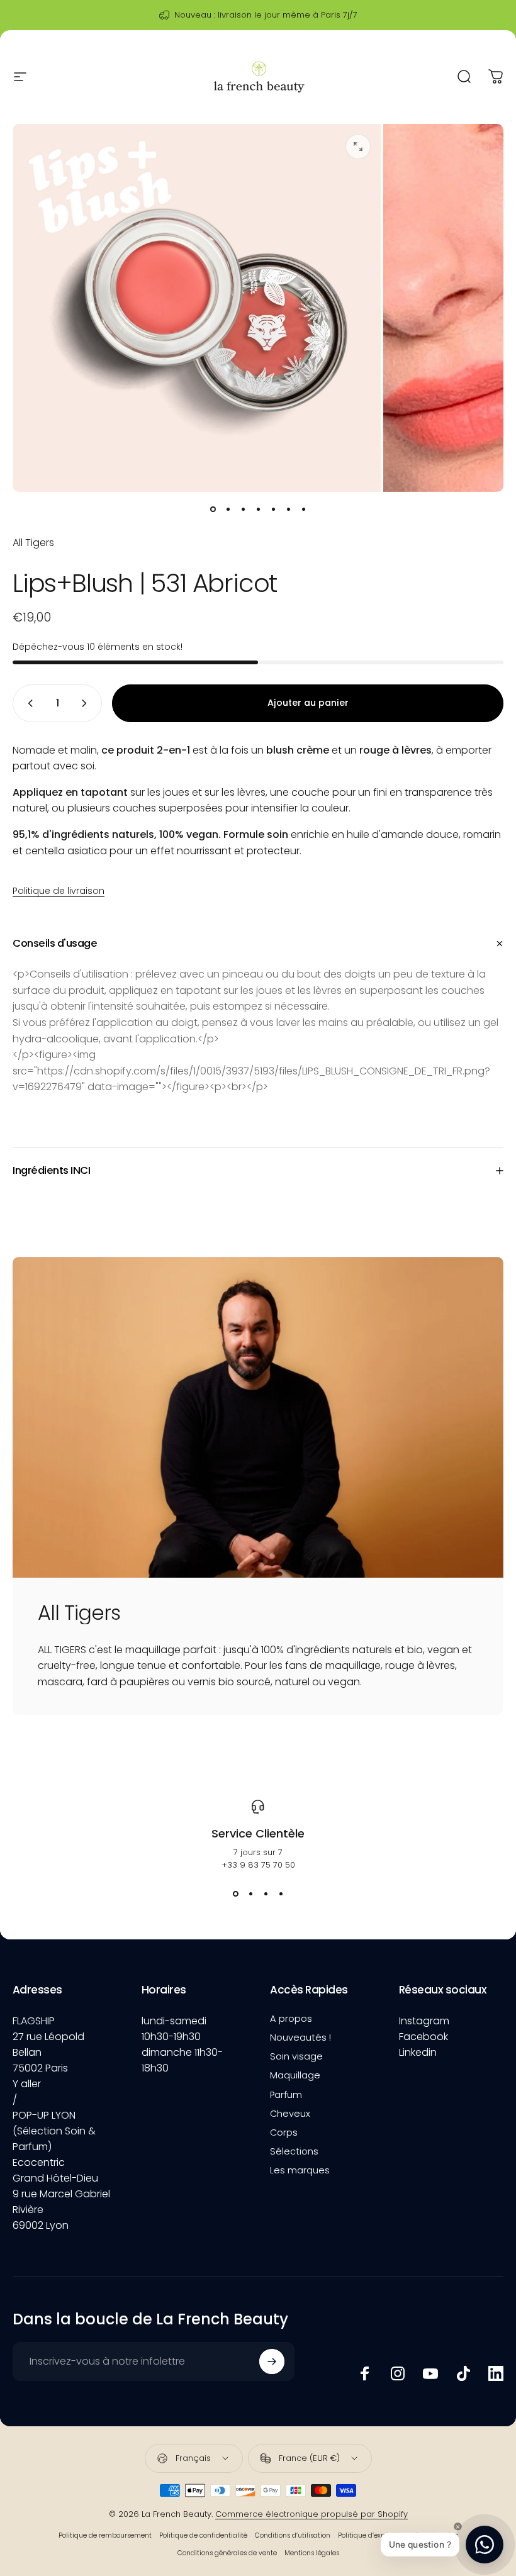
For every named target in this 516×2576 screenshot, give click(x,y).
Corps (284, 2133)
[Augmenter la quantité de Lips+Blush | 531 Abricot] (87, 703)
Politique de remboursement (105, 2535)
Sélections (294, 2151)
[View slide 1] (235, 1894)
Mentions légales (312, 2553)
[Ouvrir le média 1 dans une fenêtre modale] (358, 147)
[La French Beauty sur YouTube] (430, 2373)
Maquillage (295, 2075)
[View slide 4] (281, 1894)
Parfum (286, 2095)
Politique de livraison (59, 891)
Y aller (27, 2084)
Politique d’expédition (373, 2535)
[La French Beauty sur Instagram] (398, 2373)
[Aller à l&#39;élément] (213, 510)
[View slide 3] (266, 1894)
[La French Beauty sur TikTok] (463, 2373)
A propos (291, 2019)
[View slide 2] (250, 1894)
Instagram (424, 2021)
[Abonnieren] (272, 2361)
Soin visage (296, 2056)
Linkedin (418, 2052)
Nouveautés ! (300, 2038)
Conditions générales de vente (227, 2553)
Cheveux (290, 2114)
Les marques (300, 2170)
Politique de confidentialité (203, 2535)
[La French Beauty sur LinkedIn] (496, 2373)
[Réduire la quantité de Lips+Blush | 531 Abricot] (28, 703)
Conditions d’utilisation (293, 2535)
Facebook (423, 2037)
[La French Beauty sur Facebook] (365, 2373)
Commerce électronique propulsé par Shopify (311, 2514)
